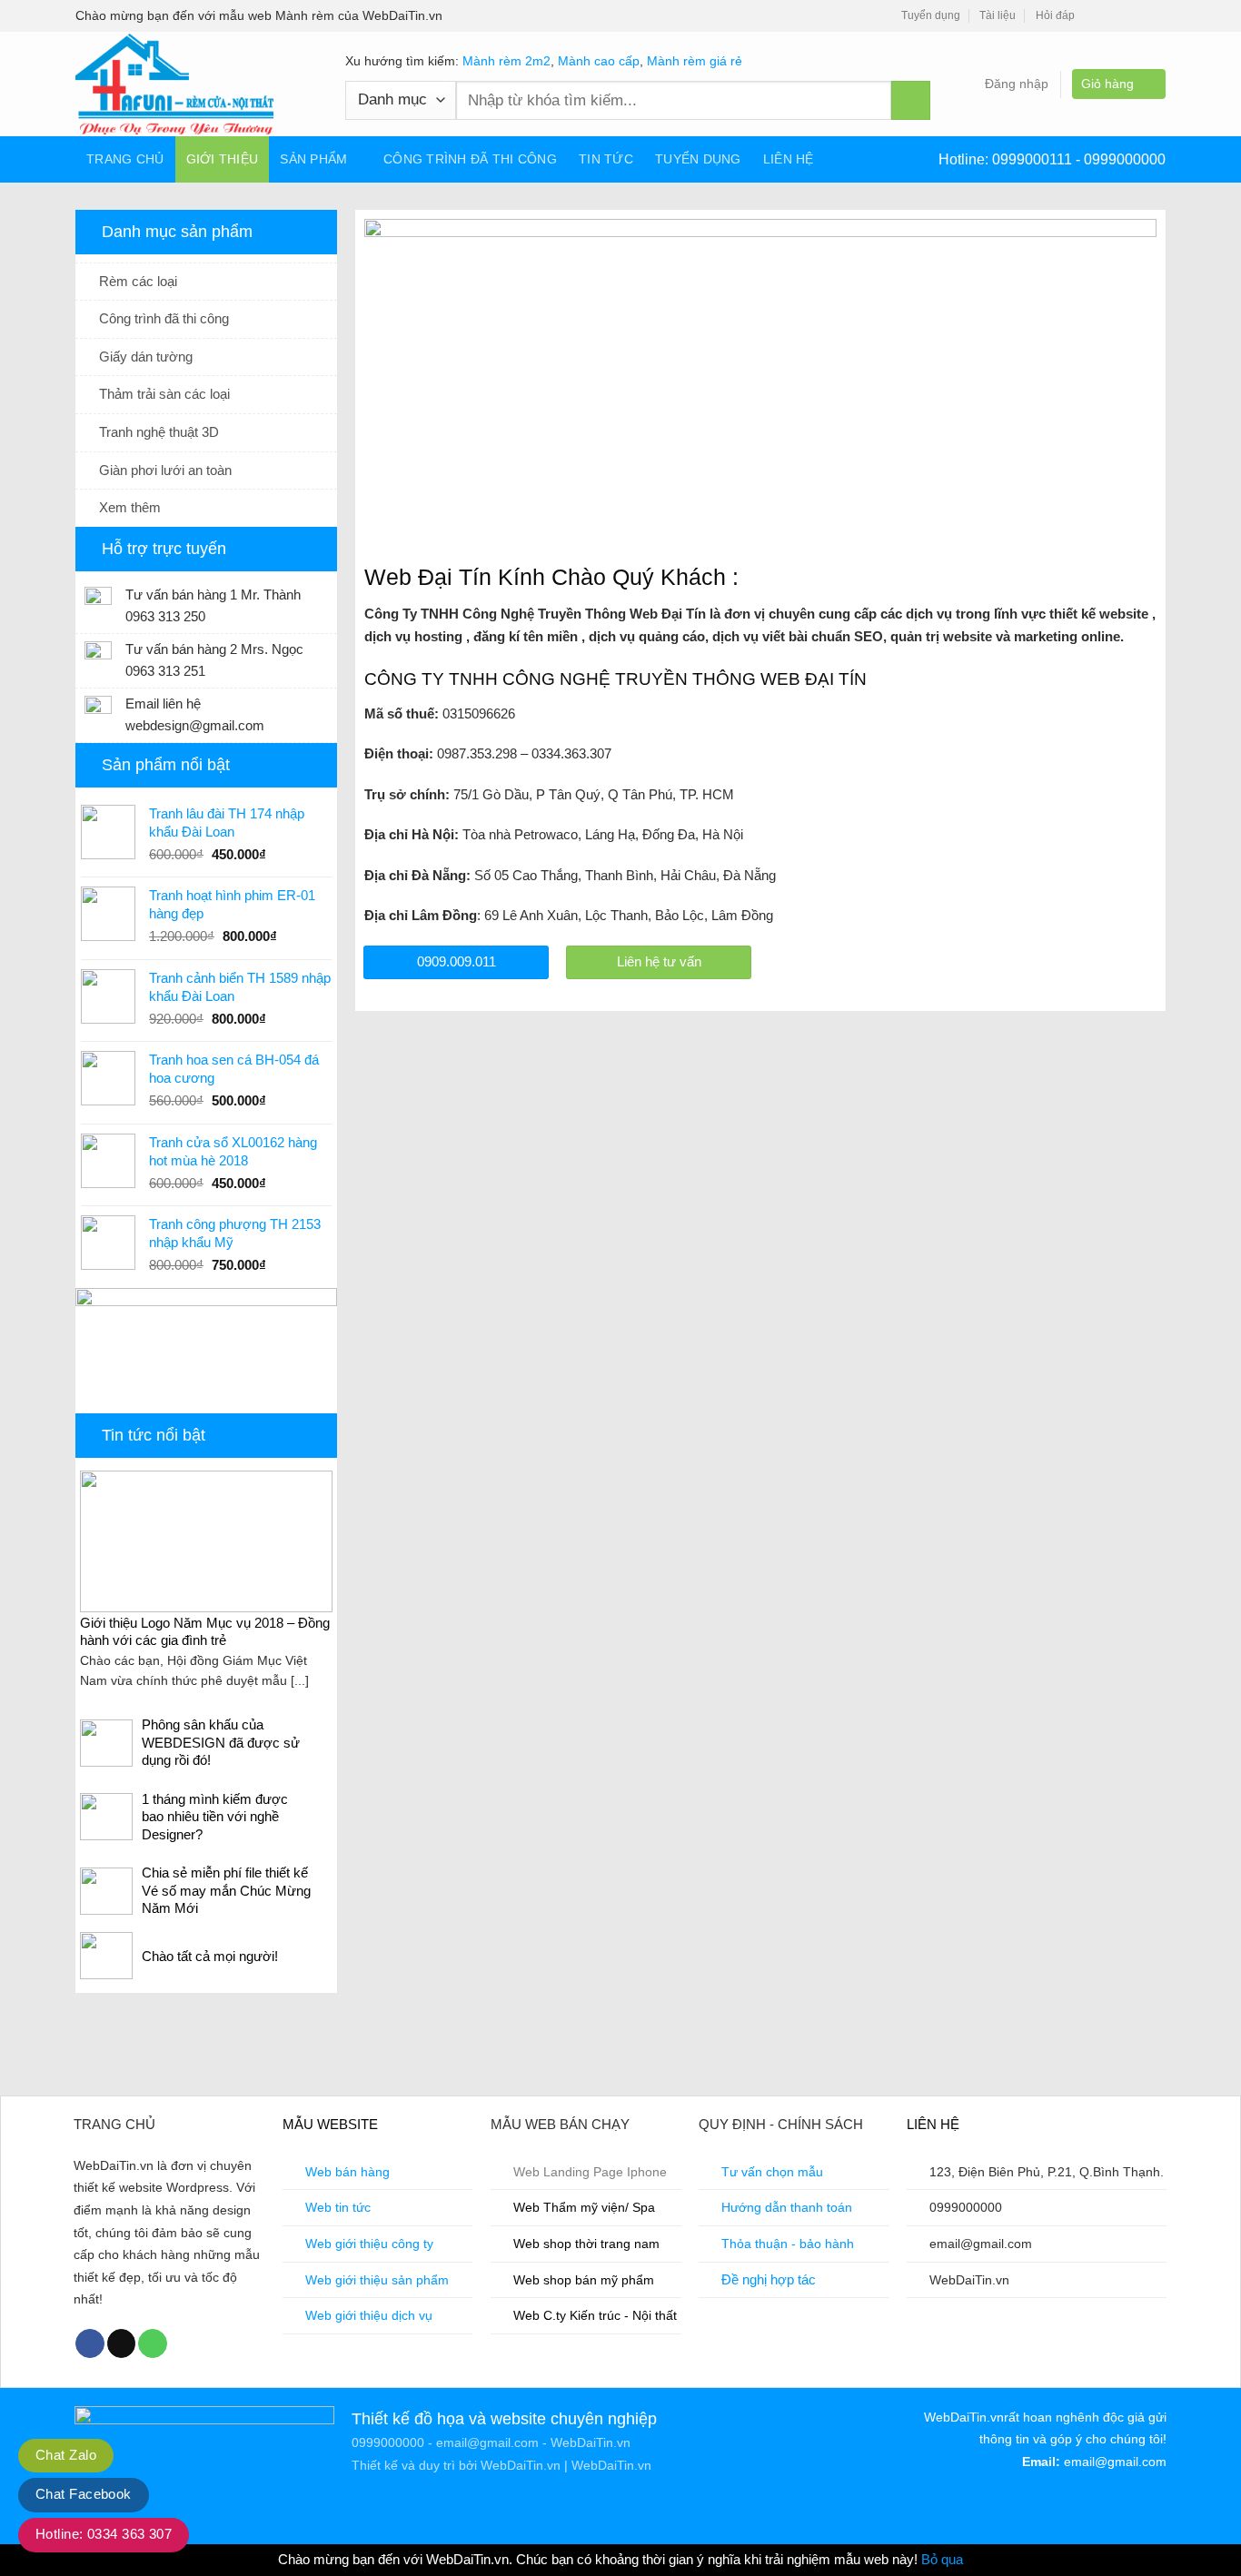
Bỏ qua (942, 2559)
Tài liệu (998, 15)
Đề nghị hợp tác (769, 2279)
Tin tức (606, 159)
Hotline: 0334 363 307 (104, 2534)
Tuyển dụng (931, 15)
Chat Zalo (66, 2455)
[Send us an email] (1156, 16)
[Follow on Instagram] (1115, 16)
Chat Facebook (84, 2494)
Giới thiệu (223, 159)
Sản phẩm (313, 159)
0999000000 (1125, 159)
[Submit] (911, 100)
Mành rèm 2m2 (506, 61)
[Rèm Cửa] (197, 84)
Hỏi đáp (1055, 15)
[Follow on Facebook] (1095, 16)
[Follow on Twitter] (1135, 16)
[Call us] (153, 2343)
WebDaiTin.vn (521, 2465)
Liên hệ (789, 159)
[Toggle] (321, 281)
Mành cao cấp (599, 61)
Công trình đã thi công (470, 159)
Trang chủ (125, 159)
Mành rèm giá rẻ (695, 61)
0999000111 (1034, 159)
